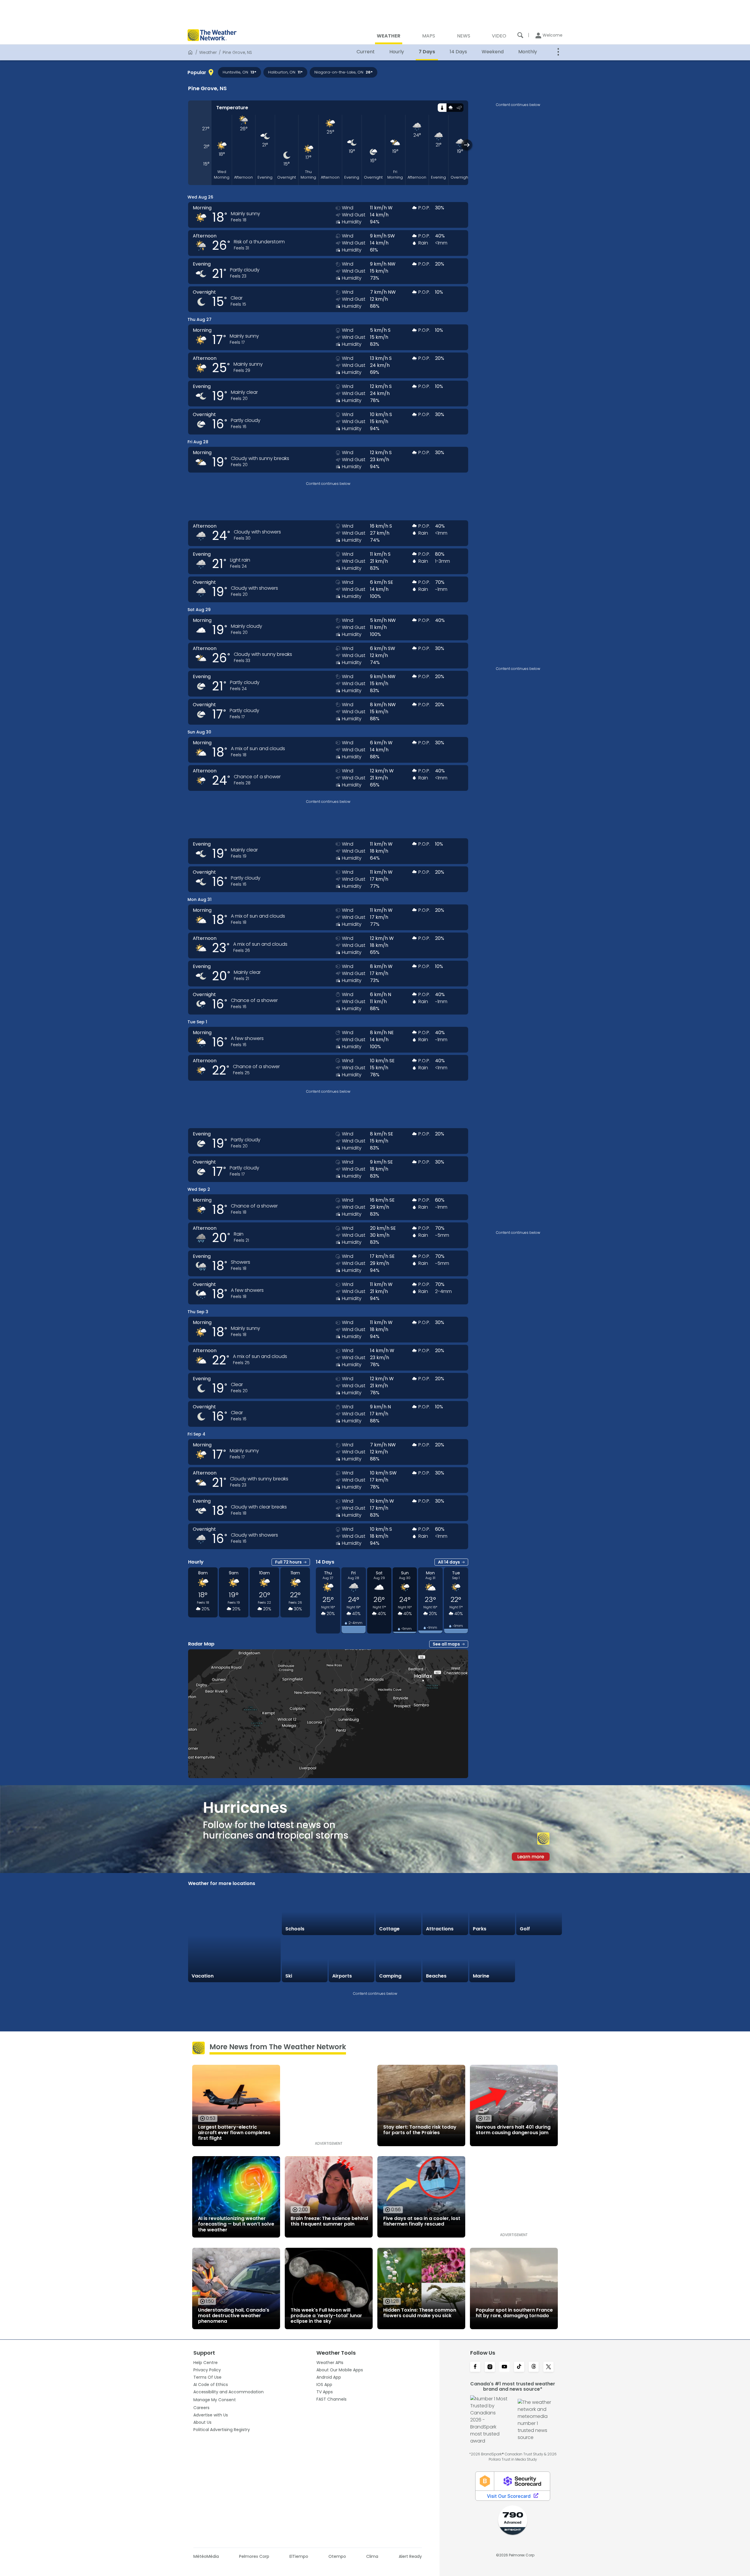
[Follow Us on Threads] (534, 2367)
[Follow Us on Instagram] (490, 2367)
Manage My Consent (215, 2400)
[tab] (442, 108)
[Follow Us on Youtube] (504, 2367)
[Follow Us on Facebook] (475, 2367)
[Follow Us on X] (548, 2367)
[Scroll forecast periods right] (467, 145)
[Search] (520, 35)
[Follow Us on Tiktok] (519, 2367)
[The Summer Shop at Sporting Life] (539, 1959)
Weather (208, 52)
